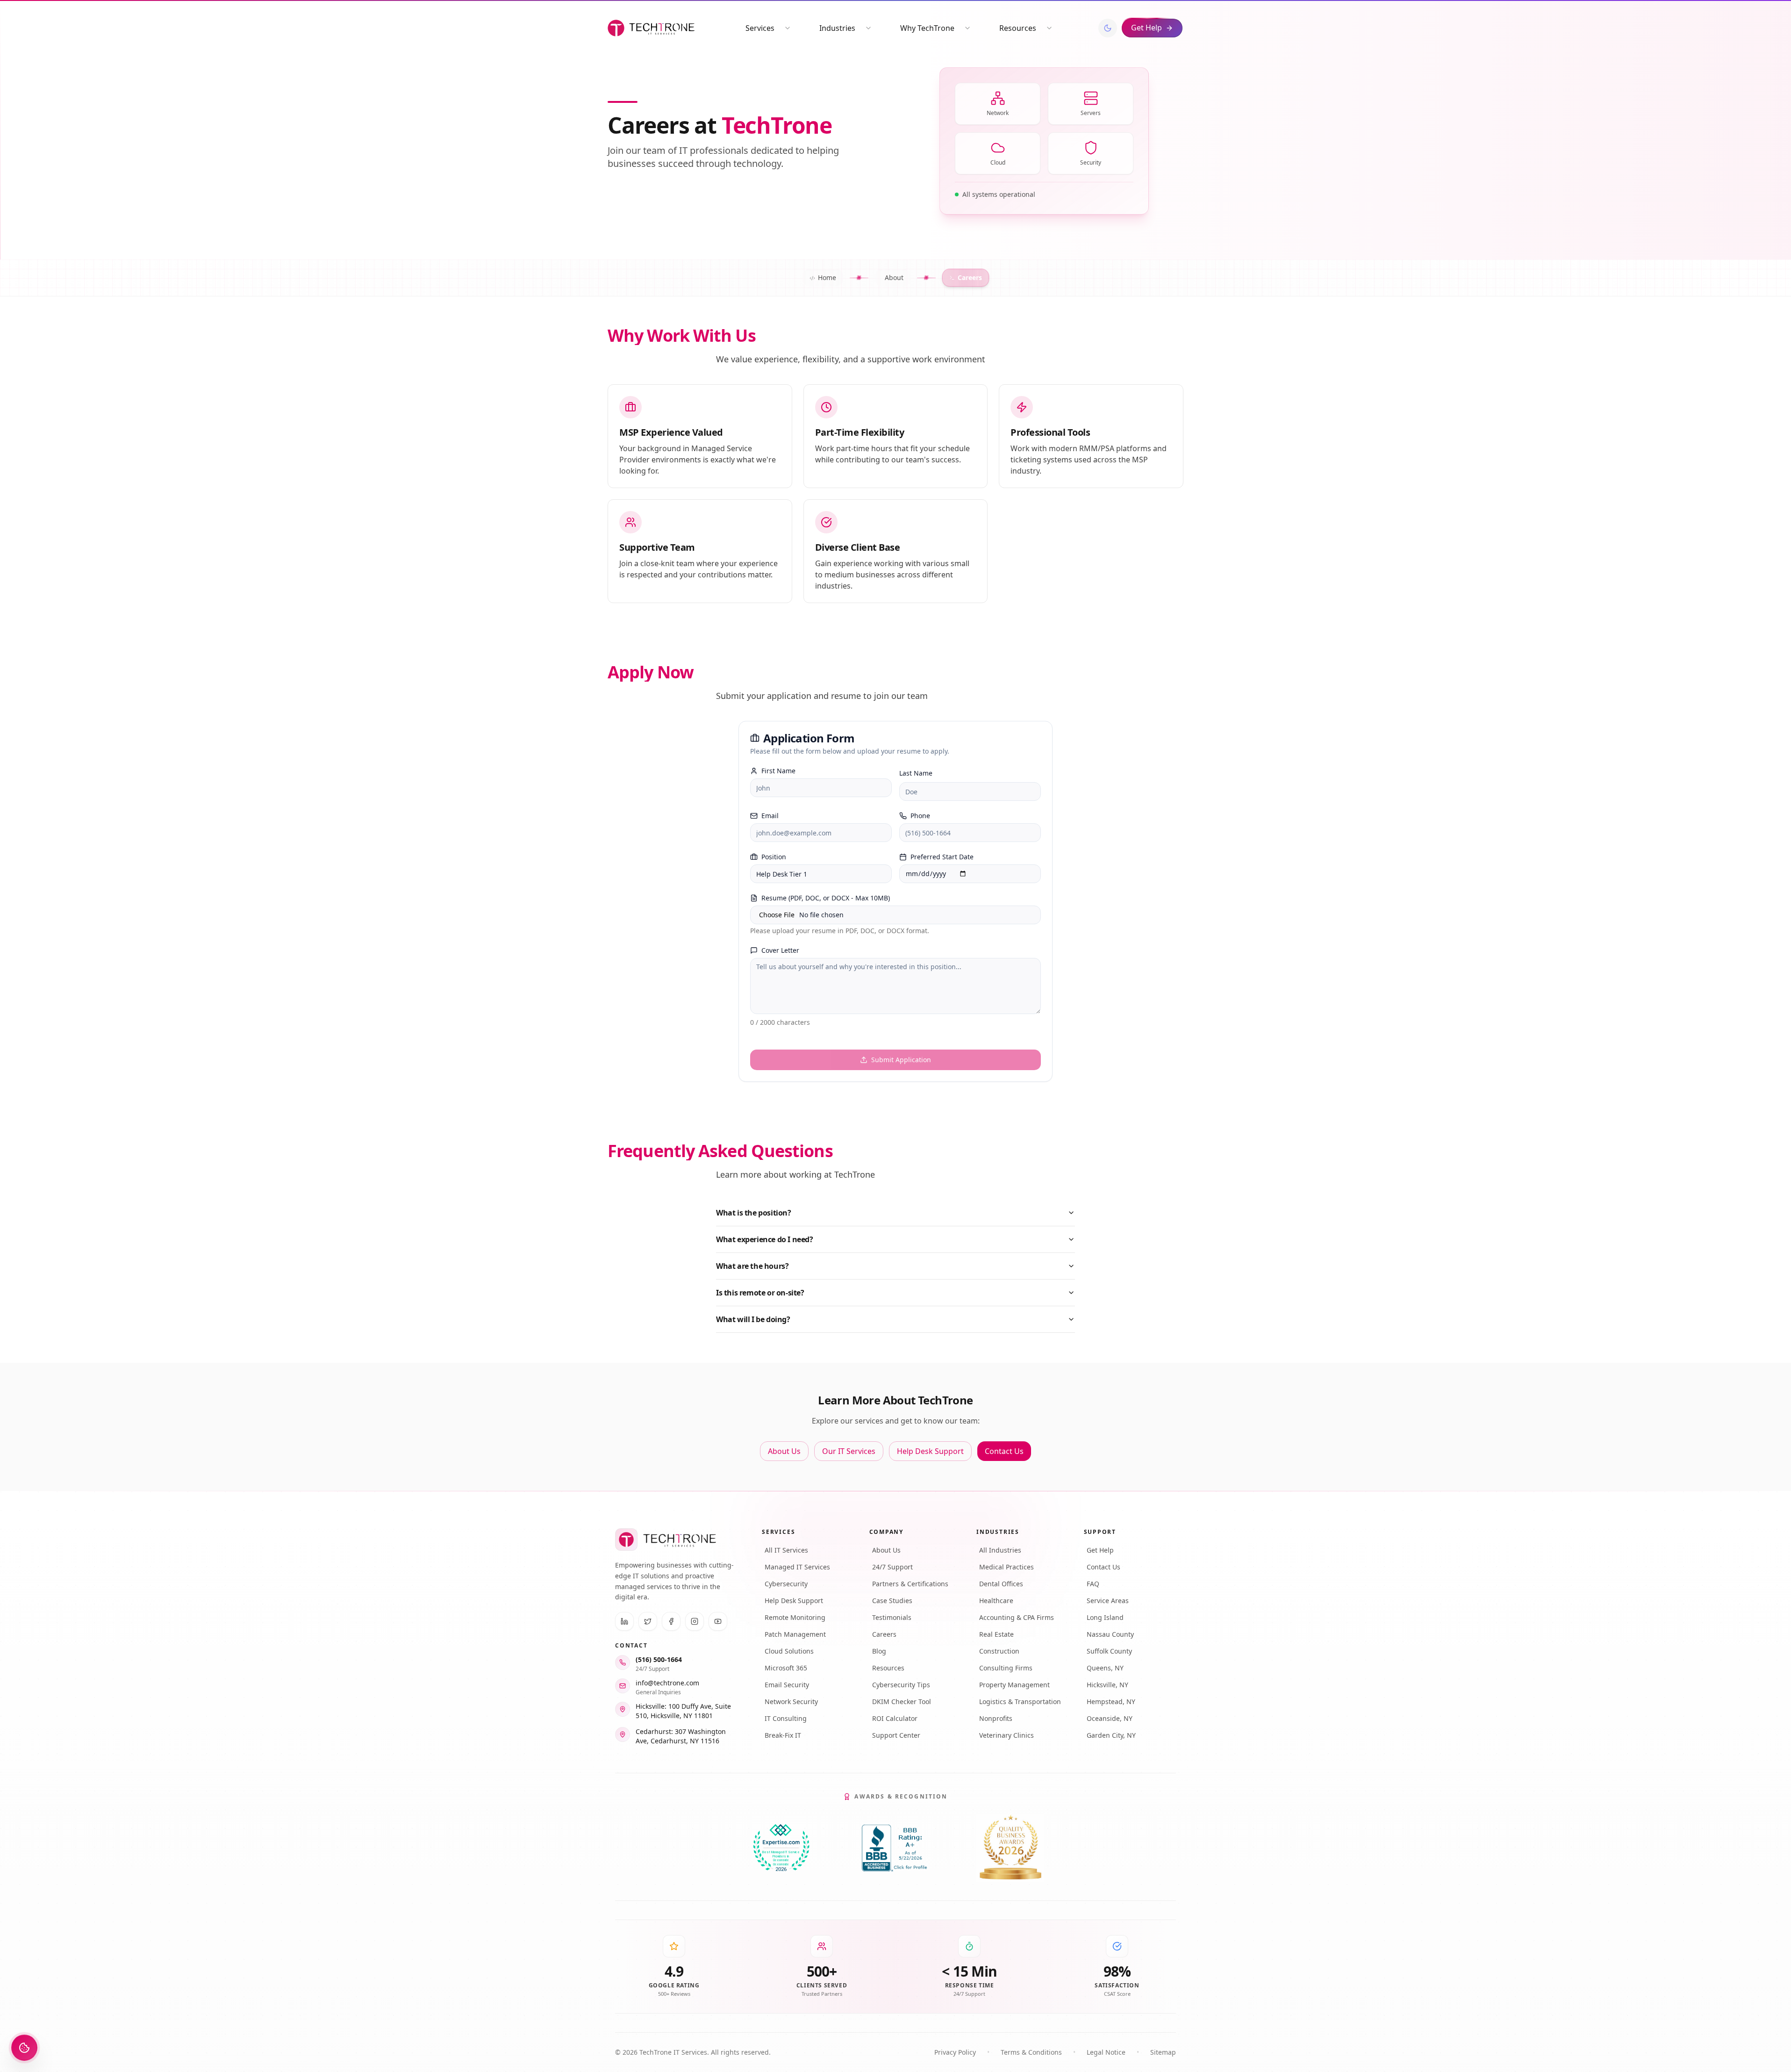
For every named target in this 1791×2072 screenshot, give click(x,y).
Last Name (916, 773)
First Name (778, 771)
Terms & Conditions (1031, 2052)
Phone (920, 816)
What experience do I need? (765, 1239)
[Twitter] (648, 1621)
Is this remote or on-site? (760, 1293)
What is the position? (754, 1213)
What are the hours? (752, 1266)
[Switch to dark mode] (1108, 28)
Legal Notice (1106, 2052)
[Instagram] (695, 1621)
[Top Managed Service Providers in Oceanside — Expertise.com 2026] (781, 1848)
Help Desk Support (930, 1451)
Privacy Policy (955, 2052)
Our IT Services (849, 1451)
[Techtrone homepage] (651, 28)
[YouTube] (718, 1621)
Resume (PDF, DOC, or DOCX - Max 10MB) (826, 898)
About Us (784, 1451)
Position (774, 857)
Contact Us (1004, 1451)
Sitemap (1163, 2052)
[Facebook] (671, 1621)
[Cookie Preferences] (24, 2048)
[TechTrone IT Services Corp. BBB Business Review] (895, 1848)
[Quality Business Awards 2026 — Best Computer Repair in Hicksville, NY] (1010, 1848)
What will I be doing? (753, 1319)
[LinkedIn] (624, 1621)
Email (770, 816)
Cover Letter (780, 950)
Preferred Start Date (942, 857)
